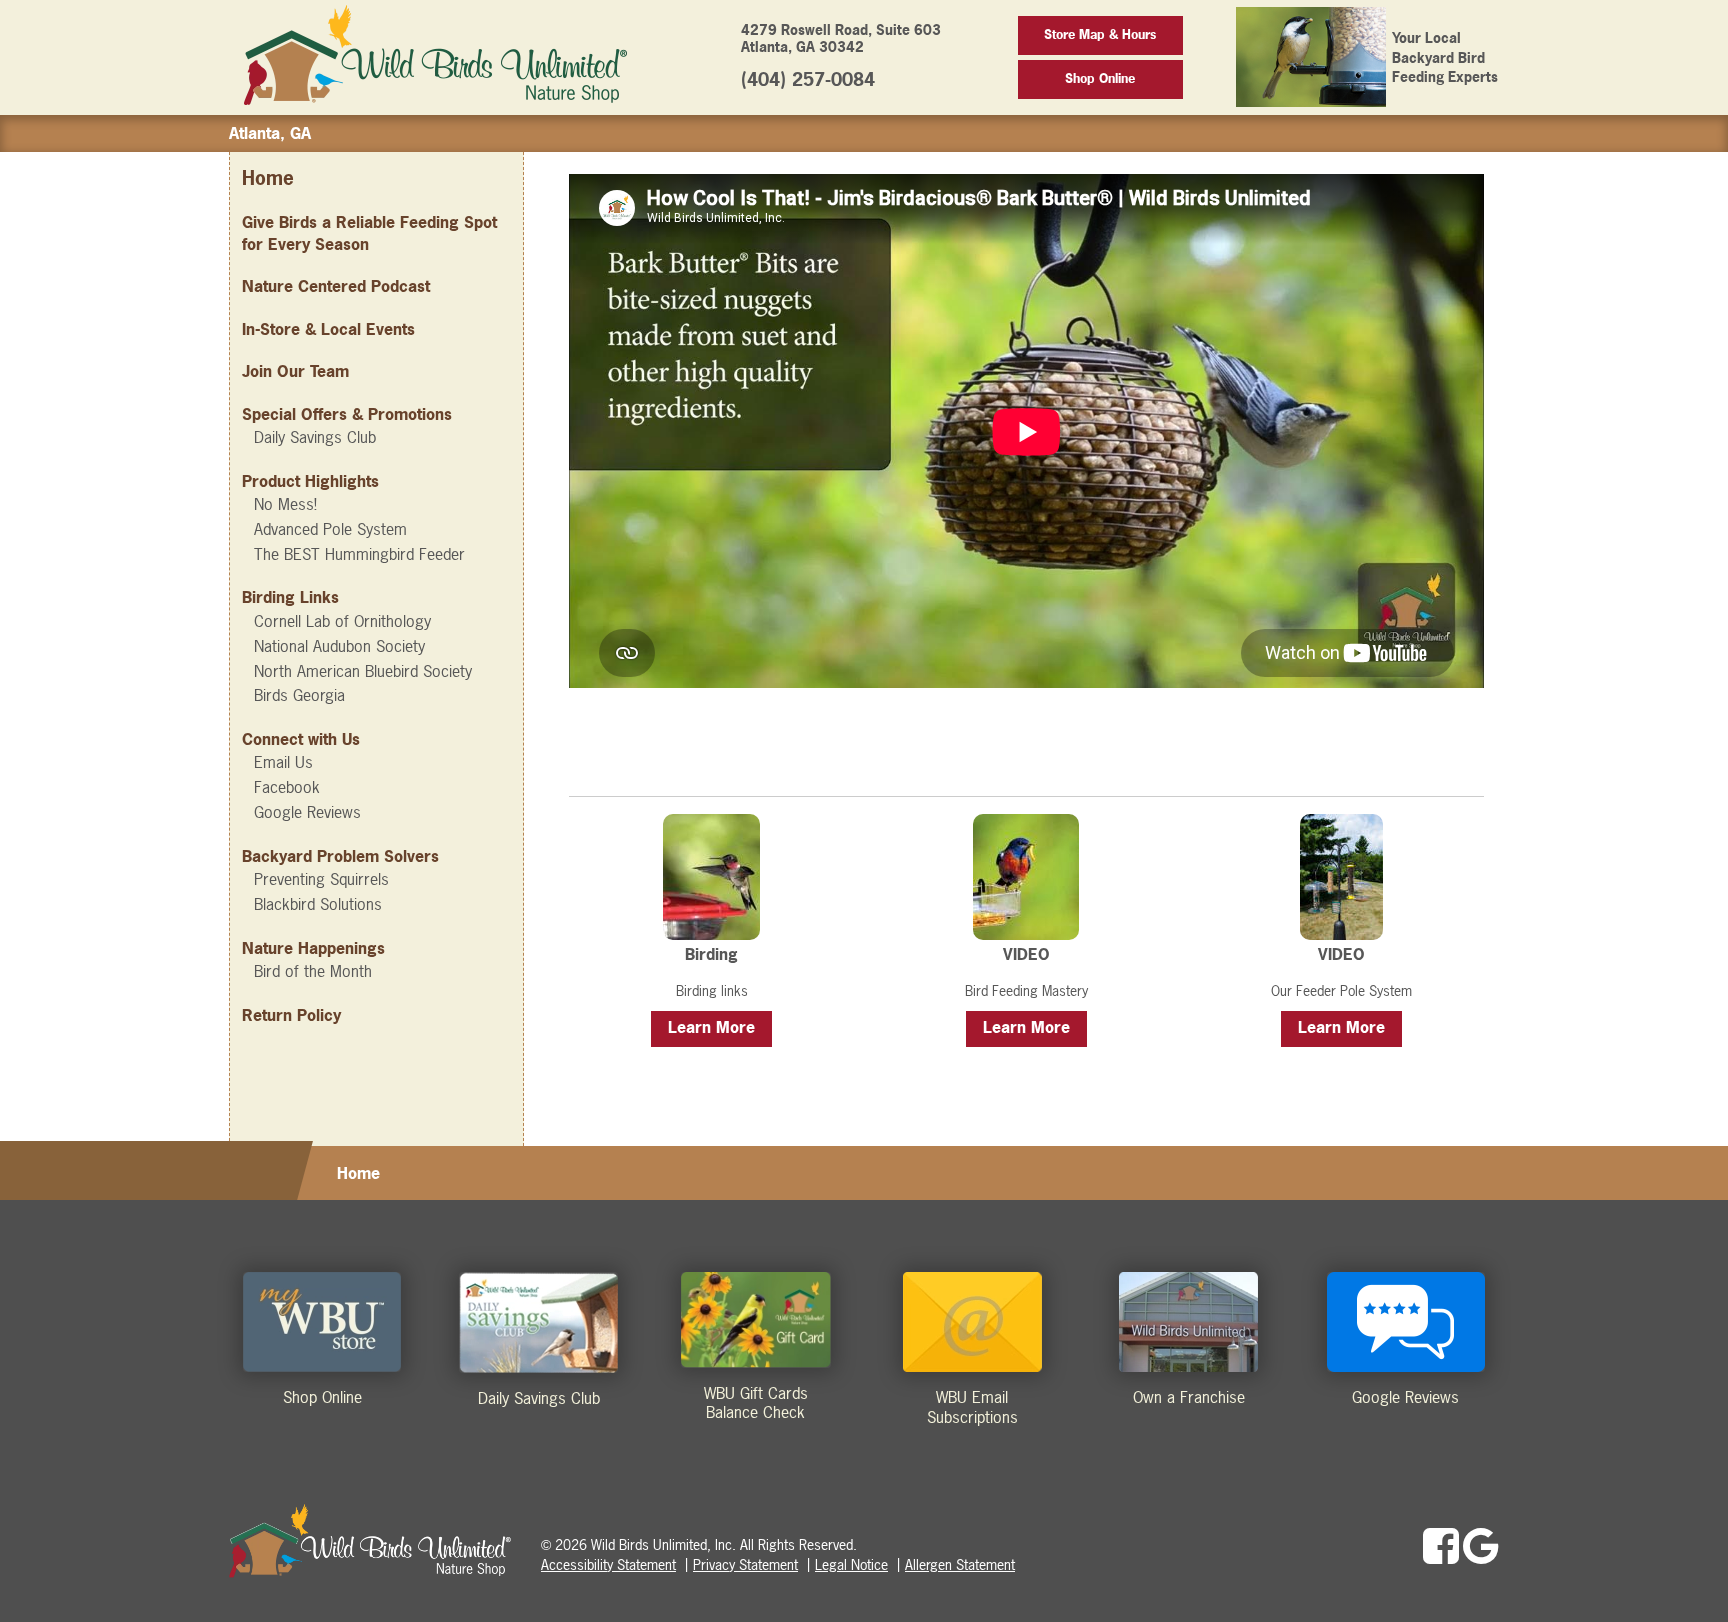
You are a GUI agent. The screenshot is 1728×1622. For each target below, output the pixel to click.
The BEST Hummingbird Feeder (359, 554)
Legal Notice (851, 1564)
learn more (711, 1027)
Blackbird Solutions (318, 904)
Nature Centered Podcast (336, 286)
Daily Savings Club (315, 437)
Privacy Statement (745, 1564)
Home (268, 178)
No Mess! (285, 504)
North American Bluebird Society (363, 671)
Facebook (287, 787)
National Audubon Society (339, 646)
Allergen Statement (960, 1564)
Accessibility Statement (608, 1564)
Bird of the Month (313, 971)
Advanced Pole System (330, 529)
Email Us (283, 762)
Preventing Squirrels (321, 879)
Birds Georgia (299, 695)
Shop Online (1100, 78)
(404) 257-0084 (808, 79)
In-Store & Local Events (328, 329)
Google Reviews (307, 812)
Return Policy (291, 1015)
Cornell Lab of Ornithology (342, 621)
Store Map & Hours (1100, 34)
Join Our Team (295, 371)
